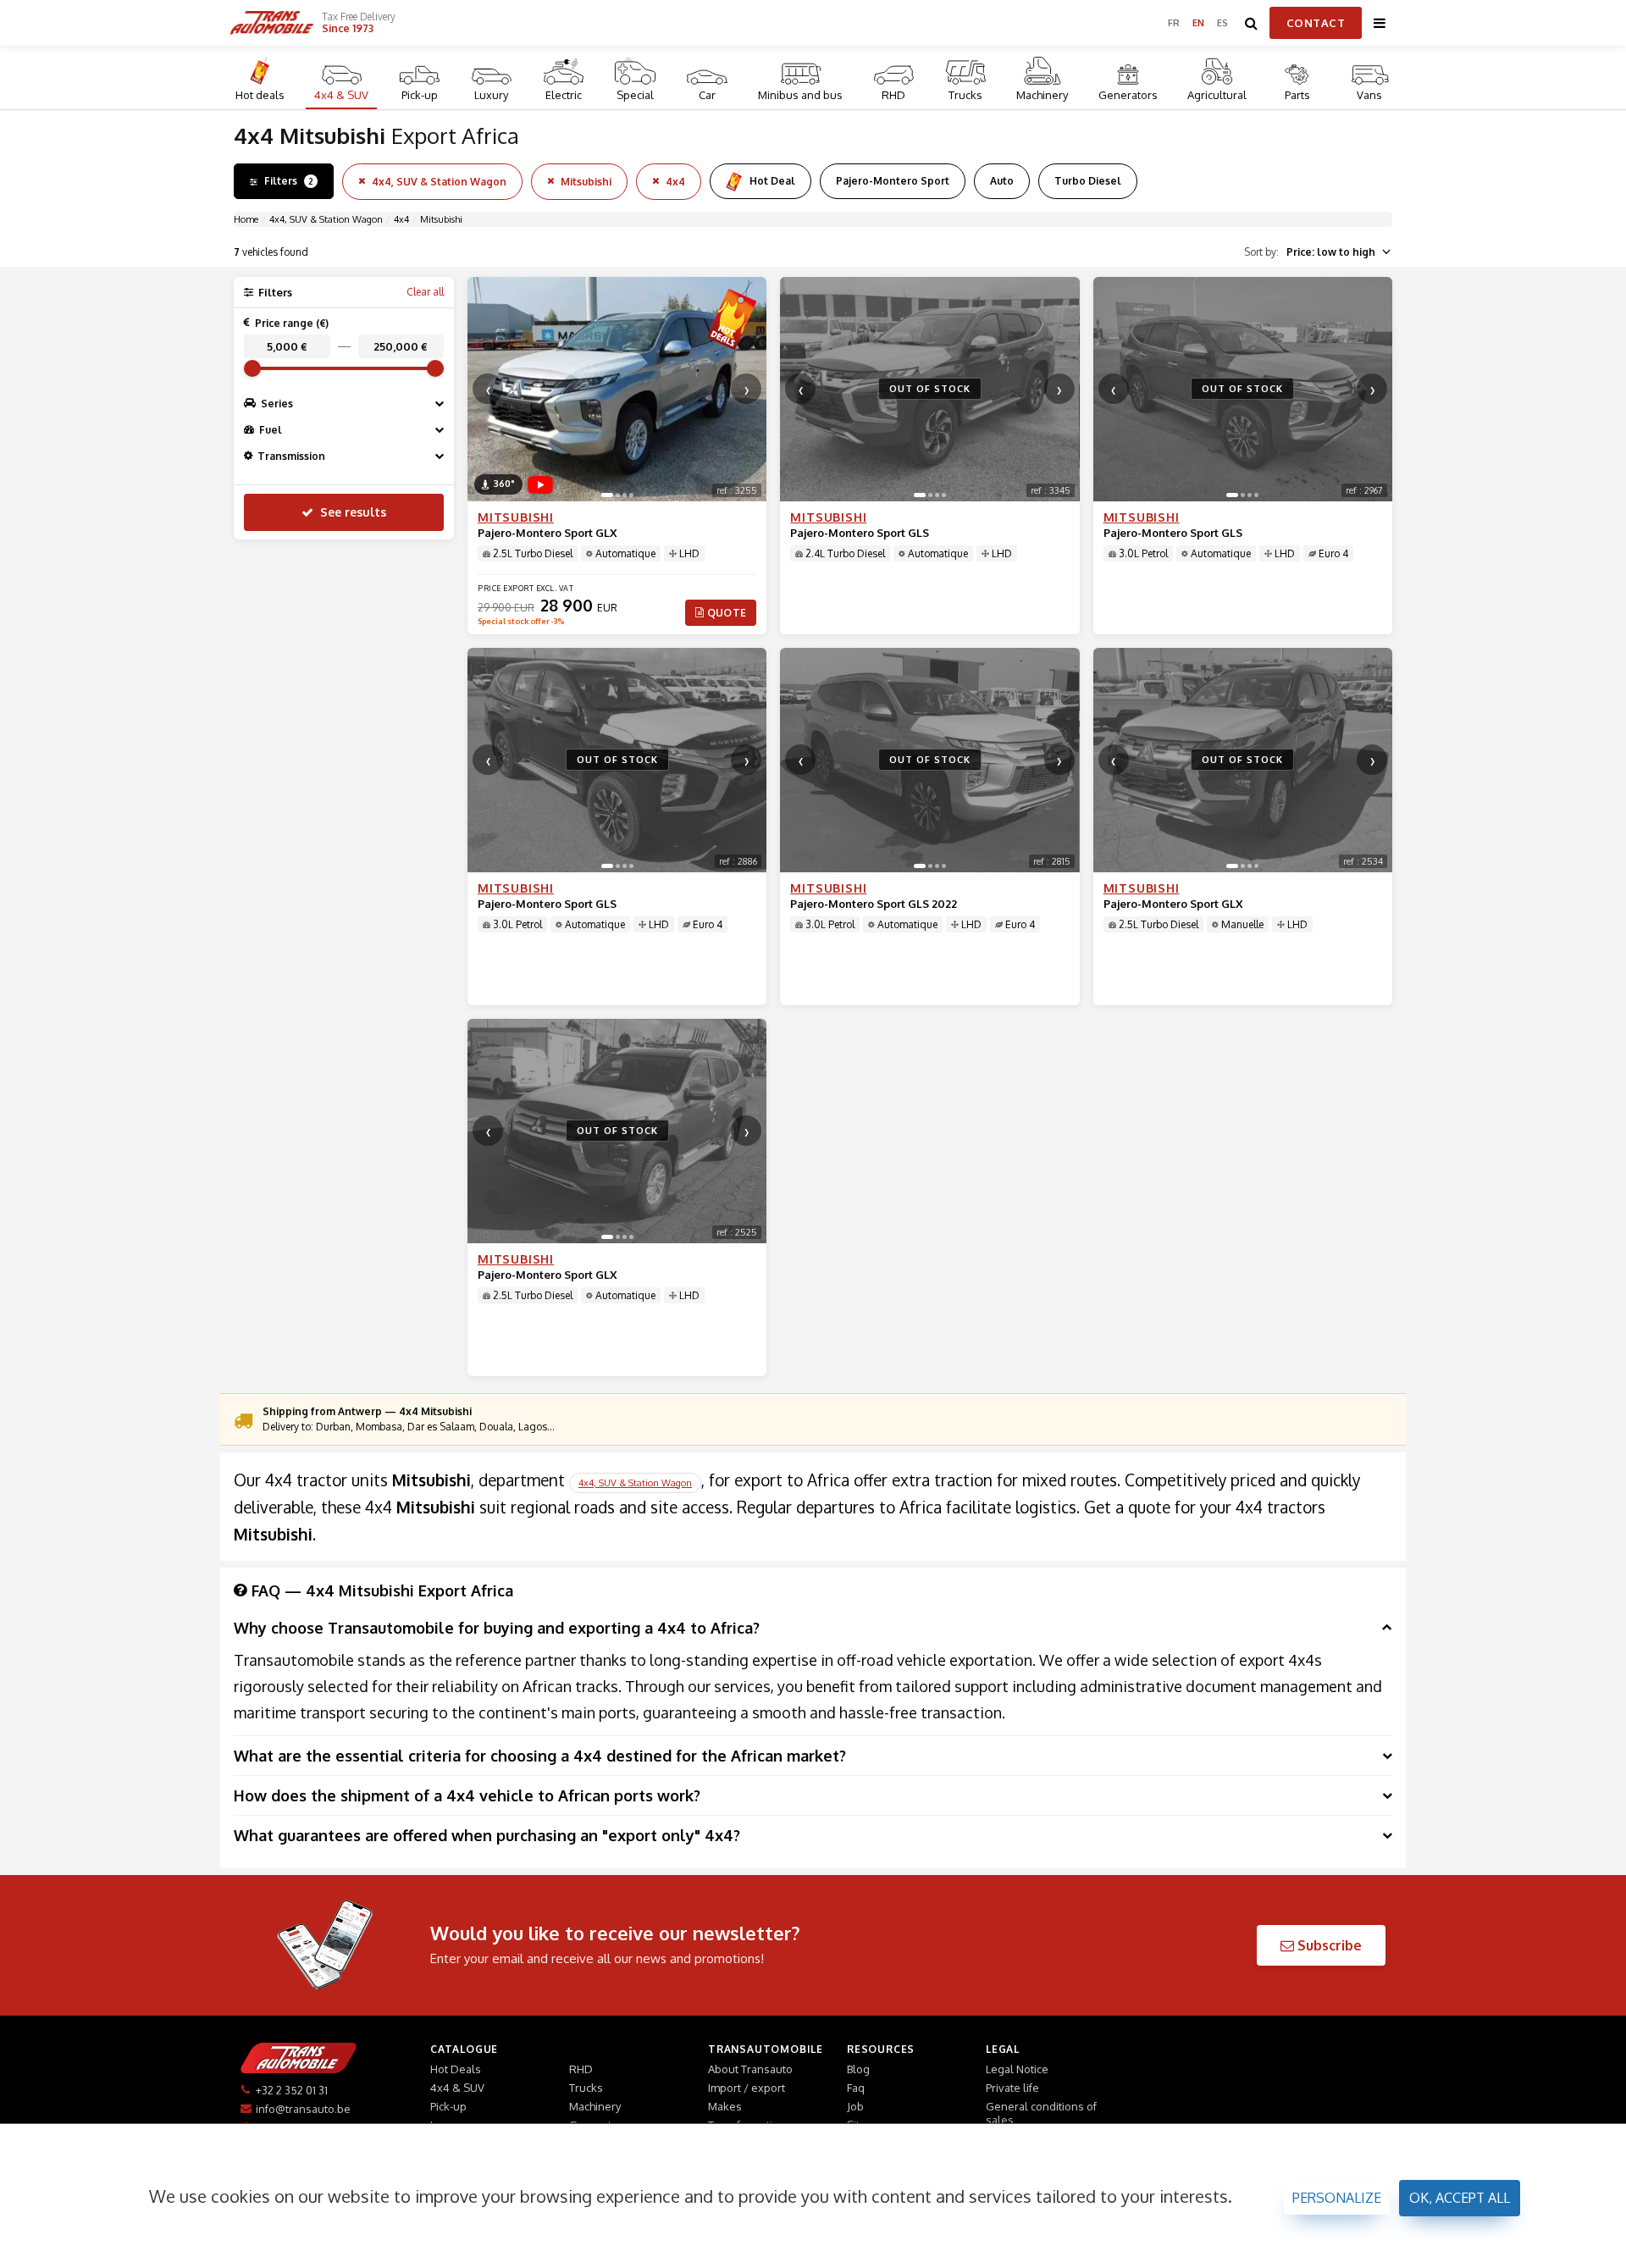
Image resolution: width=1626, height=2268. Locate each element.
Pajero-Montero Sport (893, 181)
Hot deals (260, 95)
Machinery (1042, 95)
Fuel (271, 430)
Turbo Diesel (1088, 181)
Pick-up (420, 95)
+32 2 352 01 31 (292, 2090)
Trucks (965, 95)
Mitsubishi (586, 182)
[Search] (1252, 23)
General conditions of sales (1041, 2113)
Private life (1012, 2088)
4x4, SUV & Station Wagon (439, 182)
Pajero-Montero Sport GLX (547, 533)
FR (1174, 23)
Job (855, 2106)
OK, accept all (1460, 2198)
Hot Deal (772, 181)
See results (353, 512)
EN (1199, 23)
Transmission (291, 456)
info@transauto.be (303, 2109)
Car (707, 95)
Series (277, 404)
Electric (564, 95)
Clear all (425, 292)
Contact (1316, 23)
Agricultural (1217, 95)
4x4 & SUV (341, 95)
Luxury (491, 95)
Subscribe (1328, 1945)
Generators (1128, 95)
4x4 (675, 182)
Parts (1297, 95)
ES (1223, 23)
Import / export (747, 2088)
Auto (1002, 181)
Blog (858, 2069)
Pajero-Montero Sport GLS (860, 533)
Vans (1369, 95)
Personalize (1337, 2198)
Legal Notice (1017, 2069)
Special (635, 95)
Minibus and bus (800, 95)
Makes (725, 2106)
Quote (727, 613)
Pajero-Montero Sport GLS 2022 (874, 904)
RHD (893, 95)
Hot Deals (456, 2069)
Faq (856, 2088)
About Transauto (750, 2069)
